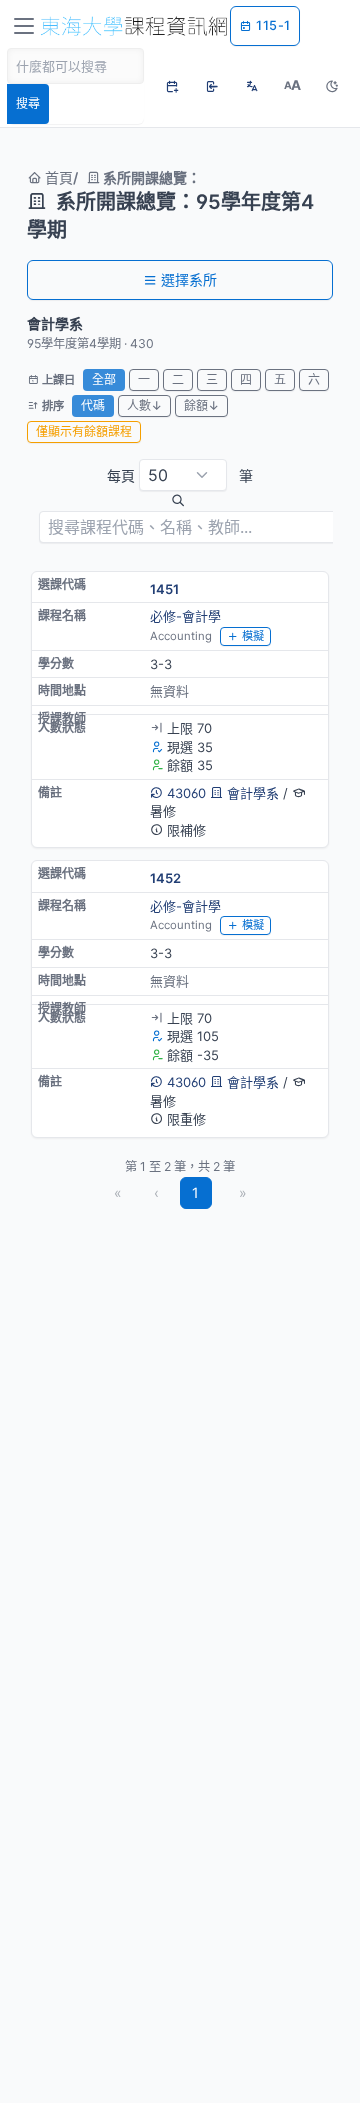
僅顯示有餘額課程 (84, 431)
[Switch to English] (252, 86)
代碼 (93, 405)
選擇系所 (189, 279)
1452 (165, 878)
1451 (164, 589)
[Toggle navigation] (24, 26)
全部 (104, 379)
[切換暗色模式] (332, 86)
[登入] (212, 86)
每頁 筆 (180, 475)
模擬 (253, 636)
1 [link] (195, 1192)
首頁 (57, 177)
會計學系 (253, 793)
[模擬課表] (172, 86)
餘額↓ (201, 405)
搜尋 (28, 103)
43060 (186, 793)
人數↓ (144, 405)
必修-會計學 (185, 616)
